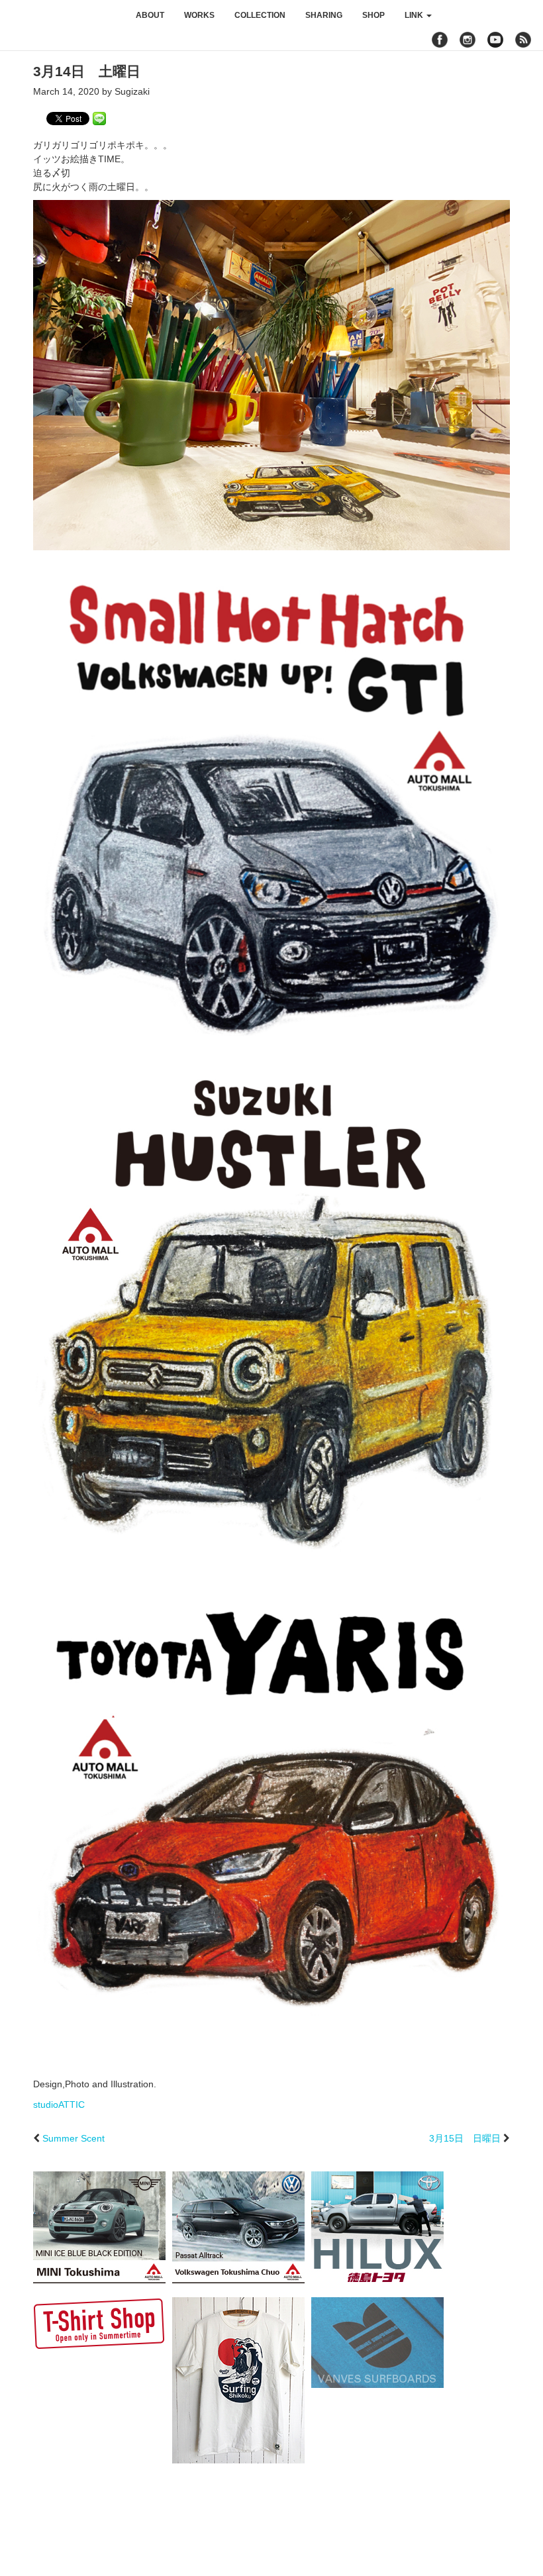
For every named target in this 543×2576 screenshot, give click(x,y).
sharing (324, 15)
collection (260, 15)
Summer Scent (74, 2138)
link (415, 15)
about (150, 15)
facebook (440, 40)
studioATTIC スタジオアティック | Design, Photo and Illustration (63, 15)
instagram (468, 40)
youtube (495, 40)
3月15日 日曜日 (465, 2138)
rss (525, 40)
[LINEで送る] (99, 118)
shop (373, 15)
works (199, 15)
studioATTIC (59, 2105)
